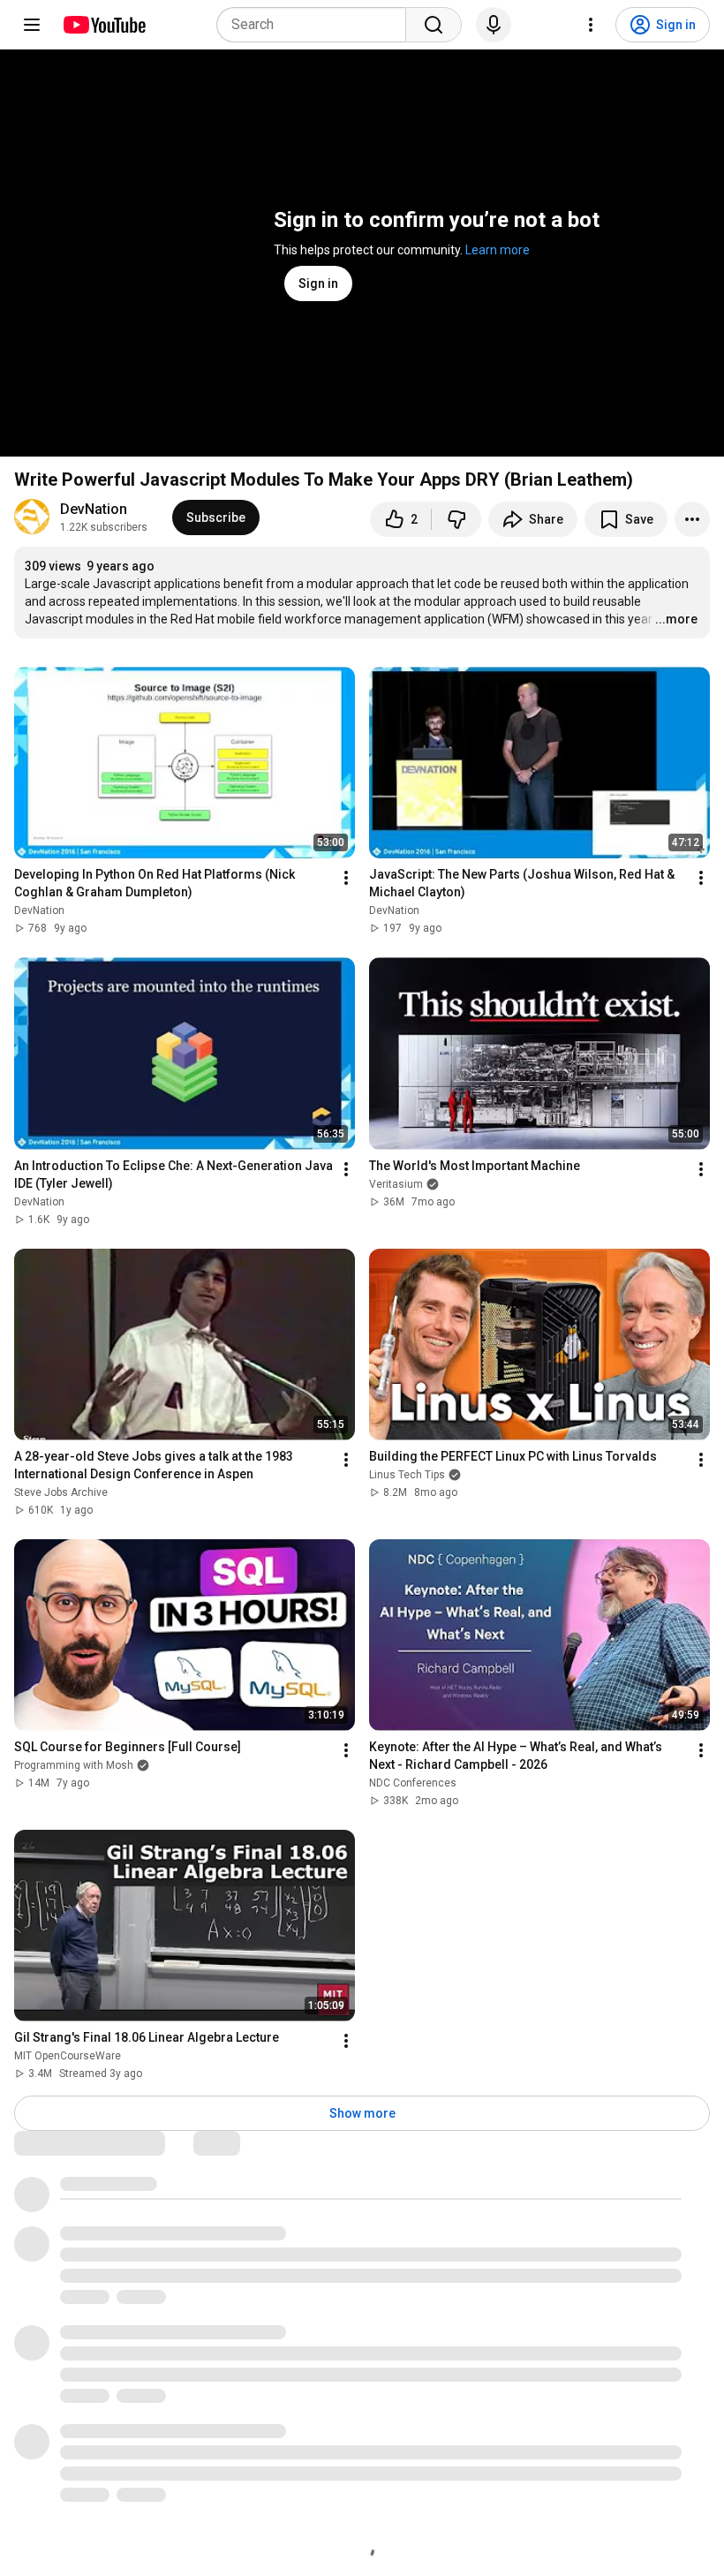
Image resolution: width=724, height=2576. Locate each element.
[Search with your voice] (494, 25)
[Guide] (32, 25)
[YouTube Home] (104, 25)
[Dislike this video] (456, 519)
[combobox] (317, 25)
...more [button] (676, 619)
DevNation (94, 509)
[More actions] (692, 519)
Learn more (498, 250)
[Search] (434, 25)
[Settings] (591, 25)
